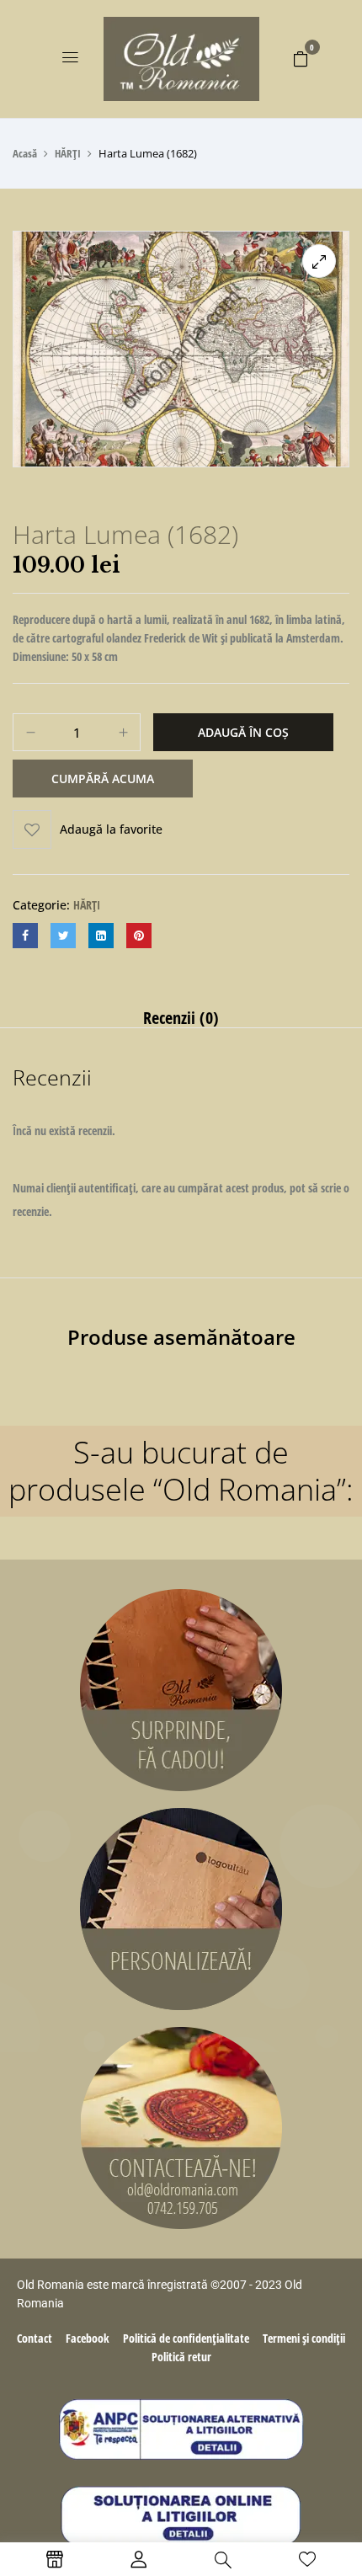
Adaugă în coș (243, 732)
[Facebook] (25, 936)
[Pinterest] (139, 936)
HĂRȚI (68, 153)
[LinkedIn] (101, 936)
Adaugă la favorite (111, 829)
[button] (301, 58)
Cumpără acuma (103, 779)
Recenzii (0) (181, 1018)
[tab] (181, 1018)
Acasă (25, 153)
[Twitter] (63, 936)
